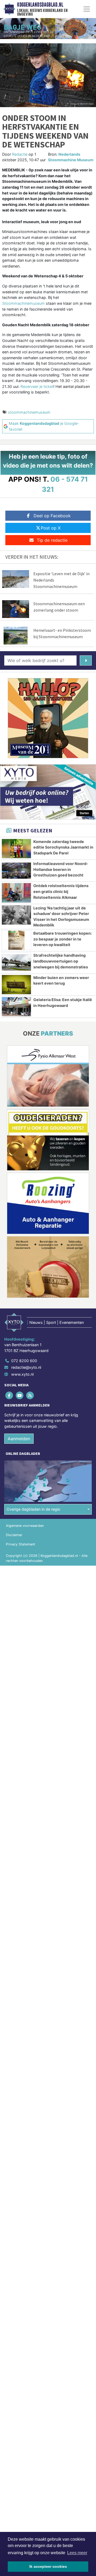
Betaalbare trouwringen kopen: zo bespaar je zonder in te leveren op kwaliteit (63, 939)
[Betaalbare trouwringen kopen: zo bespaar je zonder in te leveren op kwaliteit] (16, 940)
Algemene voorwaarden (25, 1526)
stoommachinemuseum (29, 412)
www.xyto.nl (22, 1374)
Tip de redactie (52, 540)
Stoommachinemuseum (23, 303)
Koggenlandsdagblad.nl (40, 5)
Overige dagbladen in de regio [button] (33, 1509)
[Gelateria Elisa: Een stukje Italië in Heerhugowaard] (16, 1007)
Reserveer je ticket (37, 386)
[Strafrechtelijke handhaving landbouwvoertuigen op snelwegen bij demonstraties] (16, 962)
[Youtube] (20, 1395)
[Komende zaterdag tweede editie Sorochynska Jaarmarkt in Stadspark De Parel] (16, 849)
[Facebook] (9, 1395)
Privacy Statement (21, 1544)
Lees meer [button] (77, 2553)
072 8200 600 (24, 1361)
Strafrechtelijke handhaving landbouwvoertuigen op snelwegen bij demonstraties (61, 961)
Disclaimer (14, 1535)
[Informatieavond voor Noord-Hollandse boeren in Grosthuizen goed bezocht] (16, 871)
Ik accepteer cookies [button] (48, 2566)
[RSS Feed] (30, 1395)
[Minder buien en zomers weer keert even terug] (16, 985)
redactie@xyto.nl (26, 1367)
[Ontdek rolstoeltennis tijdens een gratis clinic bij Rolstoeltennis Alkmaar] (16, 893)
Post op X (51, 528)
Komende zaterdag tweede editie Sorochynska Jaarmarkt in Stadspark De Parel (63, 847)
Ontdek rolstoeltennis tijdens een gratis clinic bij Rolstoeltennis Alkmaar (61, 891)
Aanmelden (19, 1439)
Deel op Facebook (52, 516)
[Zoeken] (86, 660)
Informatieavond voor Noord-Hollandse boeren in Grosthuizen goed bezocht (61, 869)
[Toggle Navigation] (87, 9)
